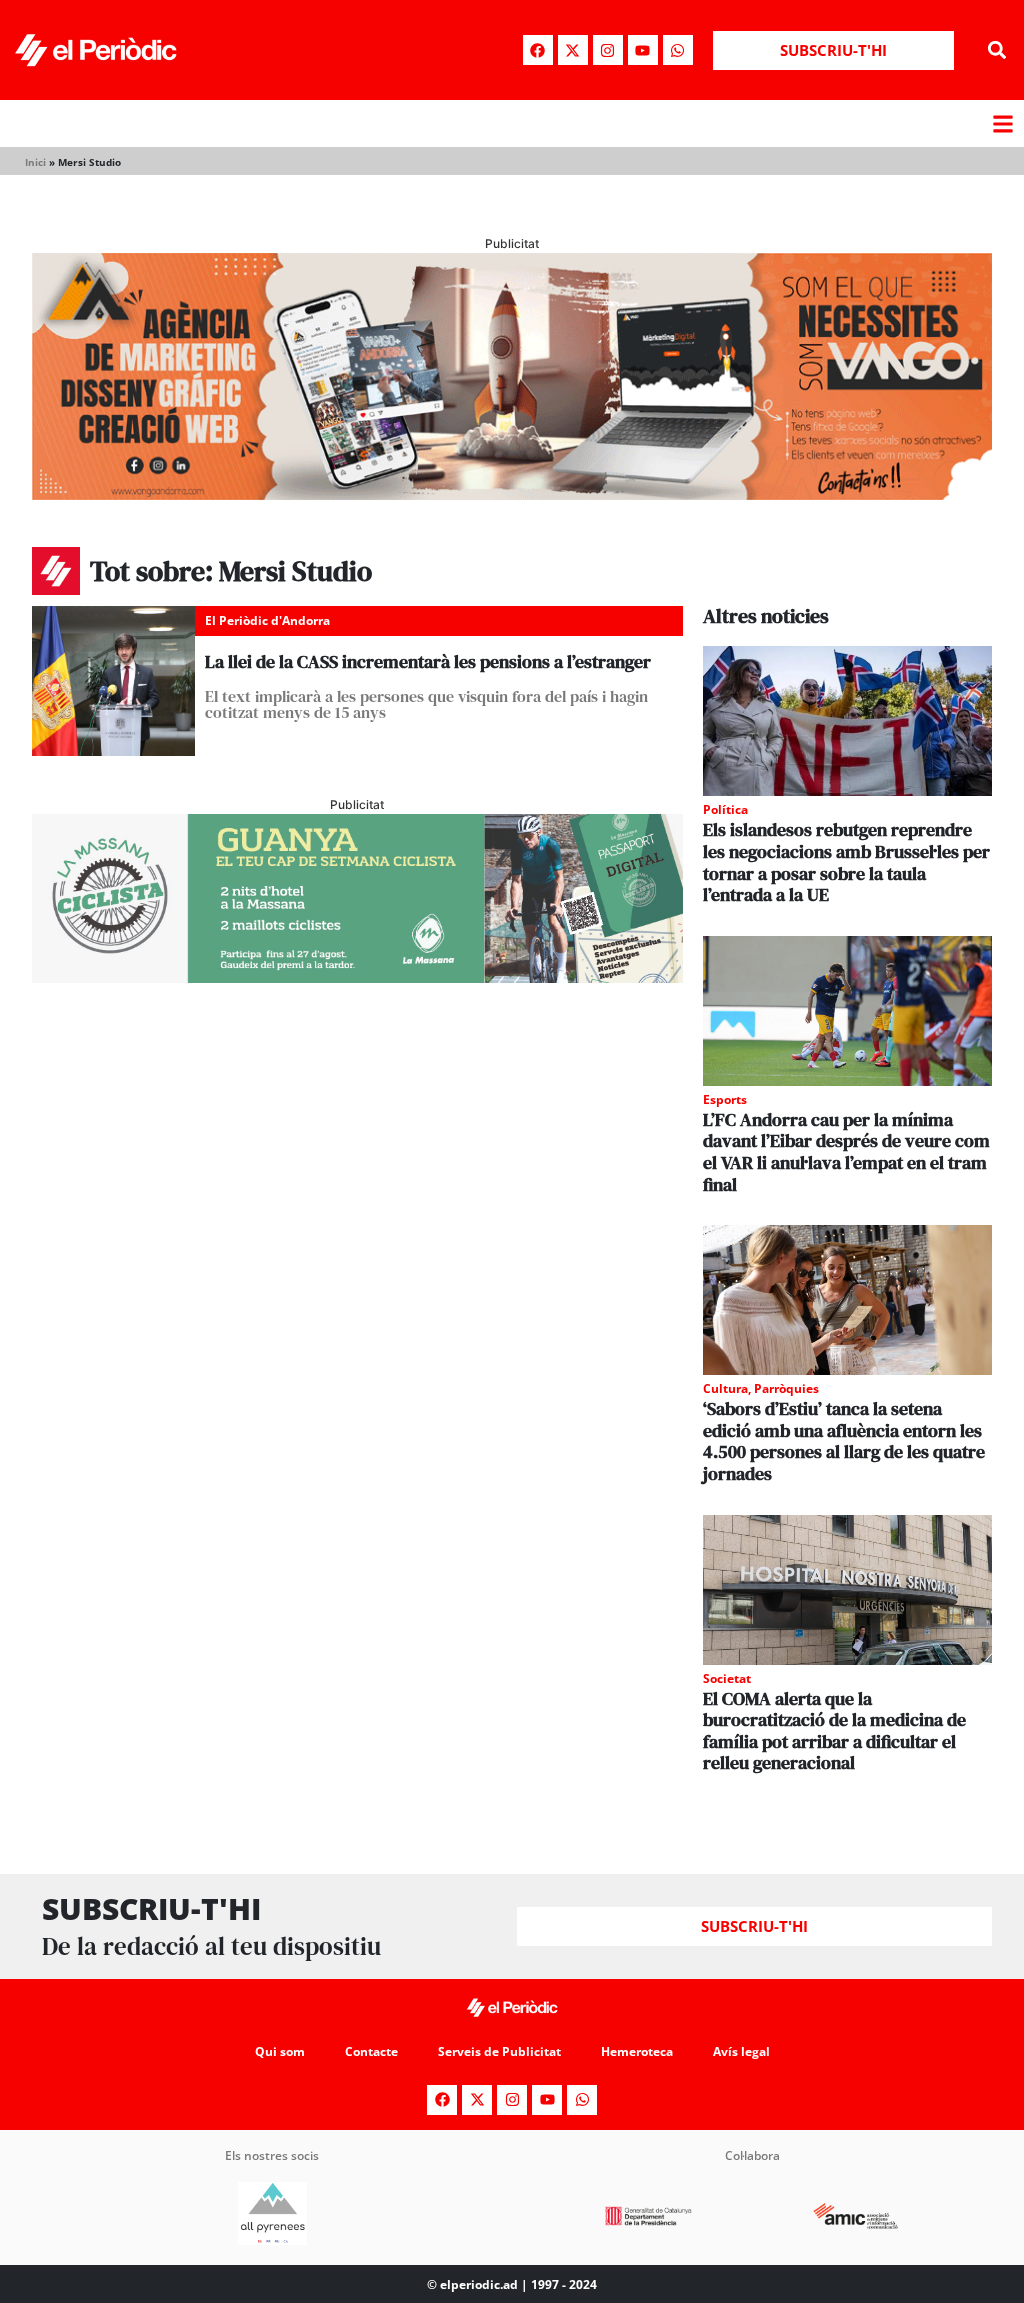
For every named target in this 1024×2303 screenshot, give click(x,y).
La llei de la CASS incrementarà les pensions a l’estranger (428, 661)
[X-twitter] (573, 50)
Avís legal (741, 2051)
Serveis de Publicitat (499, 2051)
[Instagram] (608, 50)
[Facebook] (538, 50)
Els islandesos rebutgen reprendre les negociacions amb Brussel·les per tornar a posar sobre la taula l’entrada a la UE (846, 862)
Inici (35, 162)
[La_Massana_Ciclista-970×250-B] (357, 977)
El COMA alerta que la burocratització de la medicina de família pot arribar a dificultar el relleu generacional (834, 1731)
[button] (997, 50)
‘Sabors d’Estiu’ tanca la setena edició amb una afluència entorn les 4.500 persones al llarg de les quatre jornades (844, 1441)
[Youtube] (643, 50)
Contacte (371, 2051)
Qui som (280, 2051)
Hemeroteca (637, 2051)
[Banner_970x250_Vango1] (512, 494)
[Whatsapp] (678, 50)
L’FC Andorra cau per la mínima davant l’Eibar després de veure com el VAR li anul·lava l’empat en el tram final (846, 1152)
